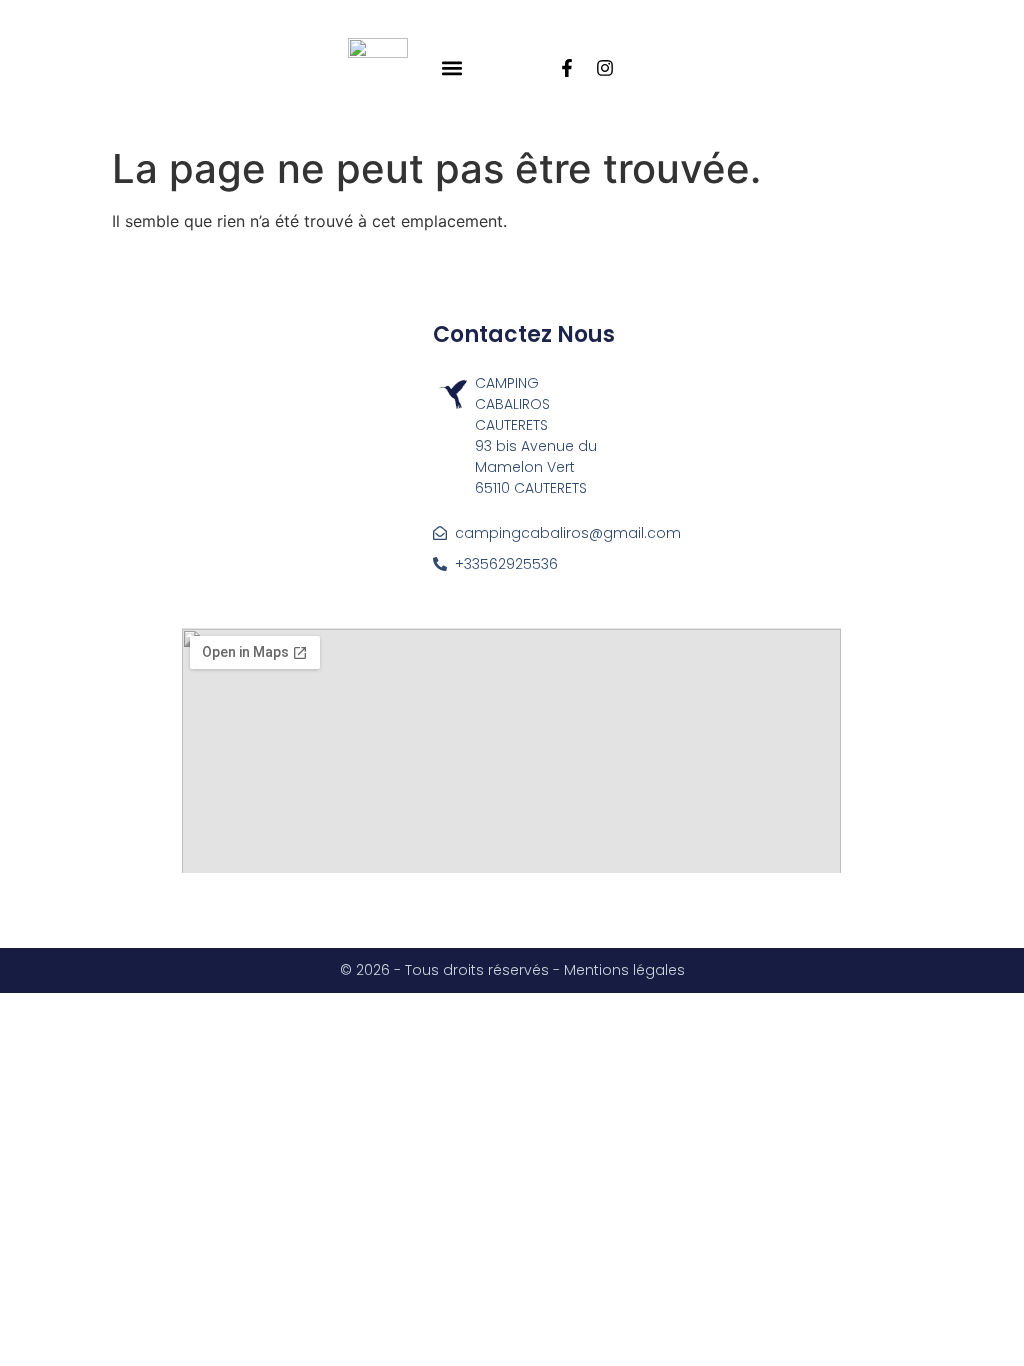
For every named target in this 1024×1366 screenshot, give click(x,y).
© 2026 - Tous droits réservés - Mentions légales (512, 970)
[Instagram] (605, 68)
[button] (452, 68)
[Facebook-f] (567, 68)
